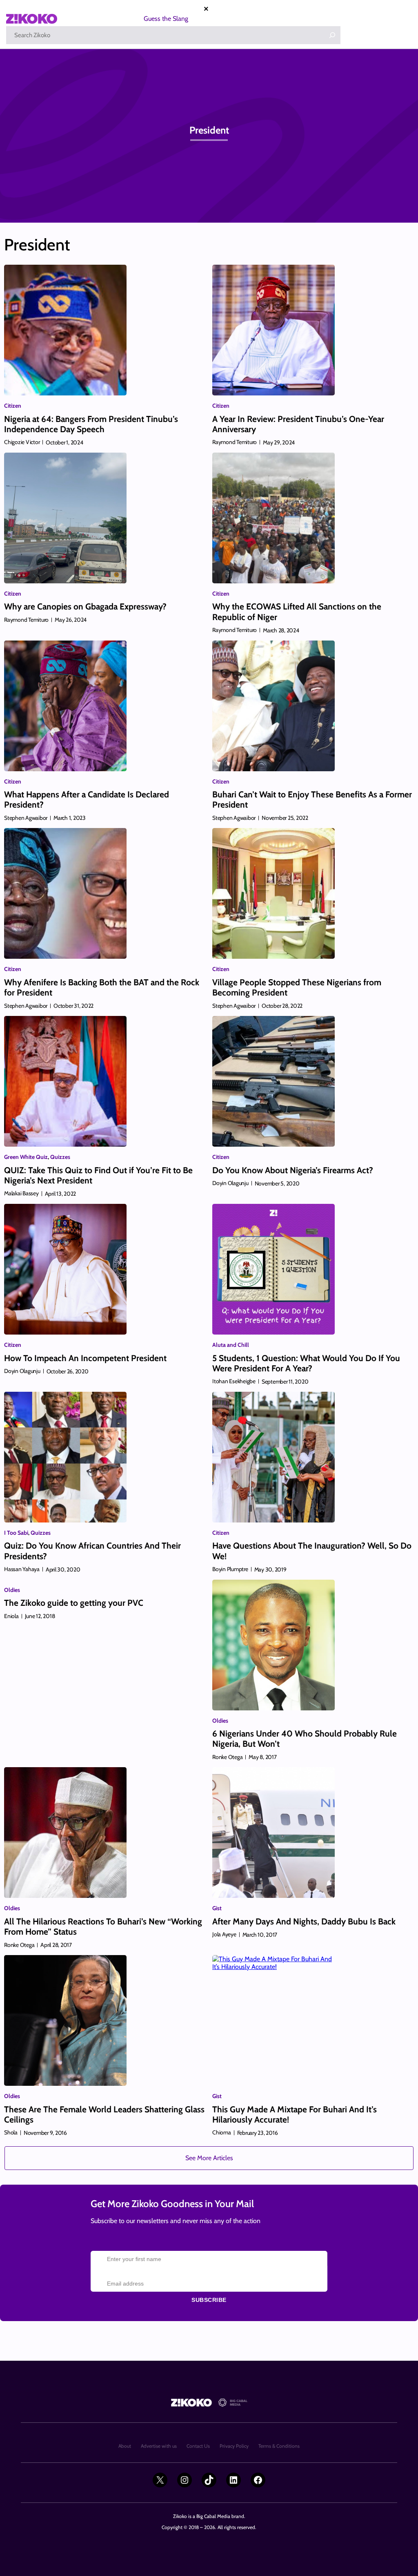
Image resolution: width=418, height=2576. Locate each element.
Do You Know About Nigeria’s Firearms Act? (293, 1170)
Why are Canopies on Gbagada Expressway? (85, 606)
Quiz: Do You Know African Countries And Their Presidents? (92, 1551)
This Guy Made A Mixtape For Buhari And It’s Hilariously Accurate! (295, 2114)
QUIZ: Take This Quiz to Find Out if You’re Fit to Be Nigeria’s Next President (98, 1175)
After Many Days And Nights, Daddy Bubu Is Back (304, 1921)
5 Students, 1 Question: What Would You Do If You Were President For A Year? (306, 1363)
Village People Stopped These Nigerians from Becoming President (297, 987)
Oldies (12, 1590)
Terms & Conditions (279, 2446)
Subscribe (209, 2300)
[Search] (332, 35)
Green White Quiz (26, 1157)
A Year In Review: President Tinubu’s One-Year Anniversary (298, 424)
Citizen (13, 406)
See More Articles (209, 2158)
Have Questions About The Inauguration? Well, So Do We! (312, 1551)
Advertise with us (159, 2446)
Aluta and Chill (231, 1345)
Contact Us (198, 2446)
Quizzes (60, 1157)
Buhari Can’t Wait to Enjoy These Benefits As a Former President (312, 799)
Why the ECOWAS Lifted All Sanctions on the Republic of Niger (297, 612)
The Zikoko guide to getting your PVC (74, 1603)
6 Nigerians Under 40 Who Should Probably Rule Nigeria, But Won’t (305, 1739)
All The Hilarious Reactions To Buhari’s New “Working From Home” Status (103, 1926)
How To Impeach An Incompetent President (85, 1358)
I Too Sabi (16, 1533)
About (125, 2446)
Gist (217, 1908)
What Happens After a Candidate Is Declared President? (87, 799)
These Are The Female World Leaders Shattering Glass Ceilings (104, 2114)
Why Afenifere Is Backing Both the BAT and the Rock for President (102, 987)
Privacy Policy (234, 2446)
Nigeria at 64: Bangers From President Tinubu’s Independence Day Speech (91, 424)
